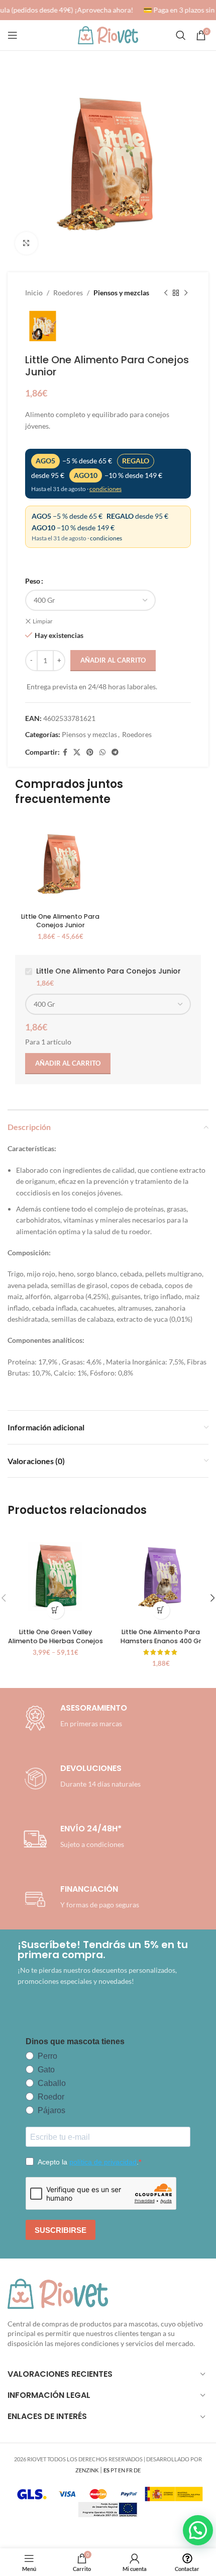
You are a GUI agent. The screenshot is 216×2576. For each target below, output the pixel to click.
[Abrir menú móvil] (13, 35)
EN (122, 2470)
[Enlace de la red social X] (77, 752)
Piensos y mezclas (121, 293)
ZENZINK (87, 2470)
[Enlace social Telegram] (115, 752)
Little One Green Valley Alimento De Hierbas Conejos (56, 1636)
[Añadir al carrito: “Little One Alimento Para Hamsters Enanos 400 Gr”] (161, 1610)
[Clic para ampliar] (26, 243)
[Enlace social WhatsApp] (102, 752)
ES (106, 2470)
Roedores (68, 293)
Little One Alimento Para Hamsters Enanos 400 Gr (161, 1636)
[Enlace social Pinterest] (90, 752)
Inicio (34, 293)
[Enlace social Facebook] (65, 752)
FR (129, 2470)
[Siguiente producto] (186, 293)
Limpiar (43, 621)
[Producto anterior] (166, 293)
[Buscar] (181, 35)
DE (137, 2470)
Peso (33, 581)
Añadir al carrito (113, 660)
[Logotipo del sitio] (108, 34)
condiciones (105, 489)
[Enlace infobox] (80, 1779)
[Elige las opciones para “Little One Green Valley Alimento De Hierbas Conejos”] (56, 1610)
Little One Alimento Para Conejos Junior (60, 921)
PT (114, 2470)
